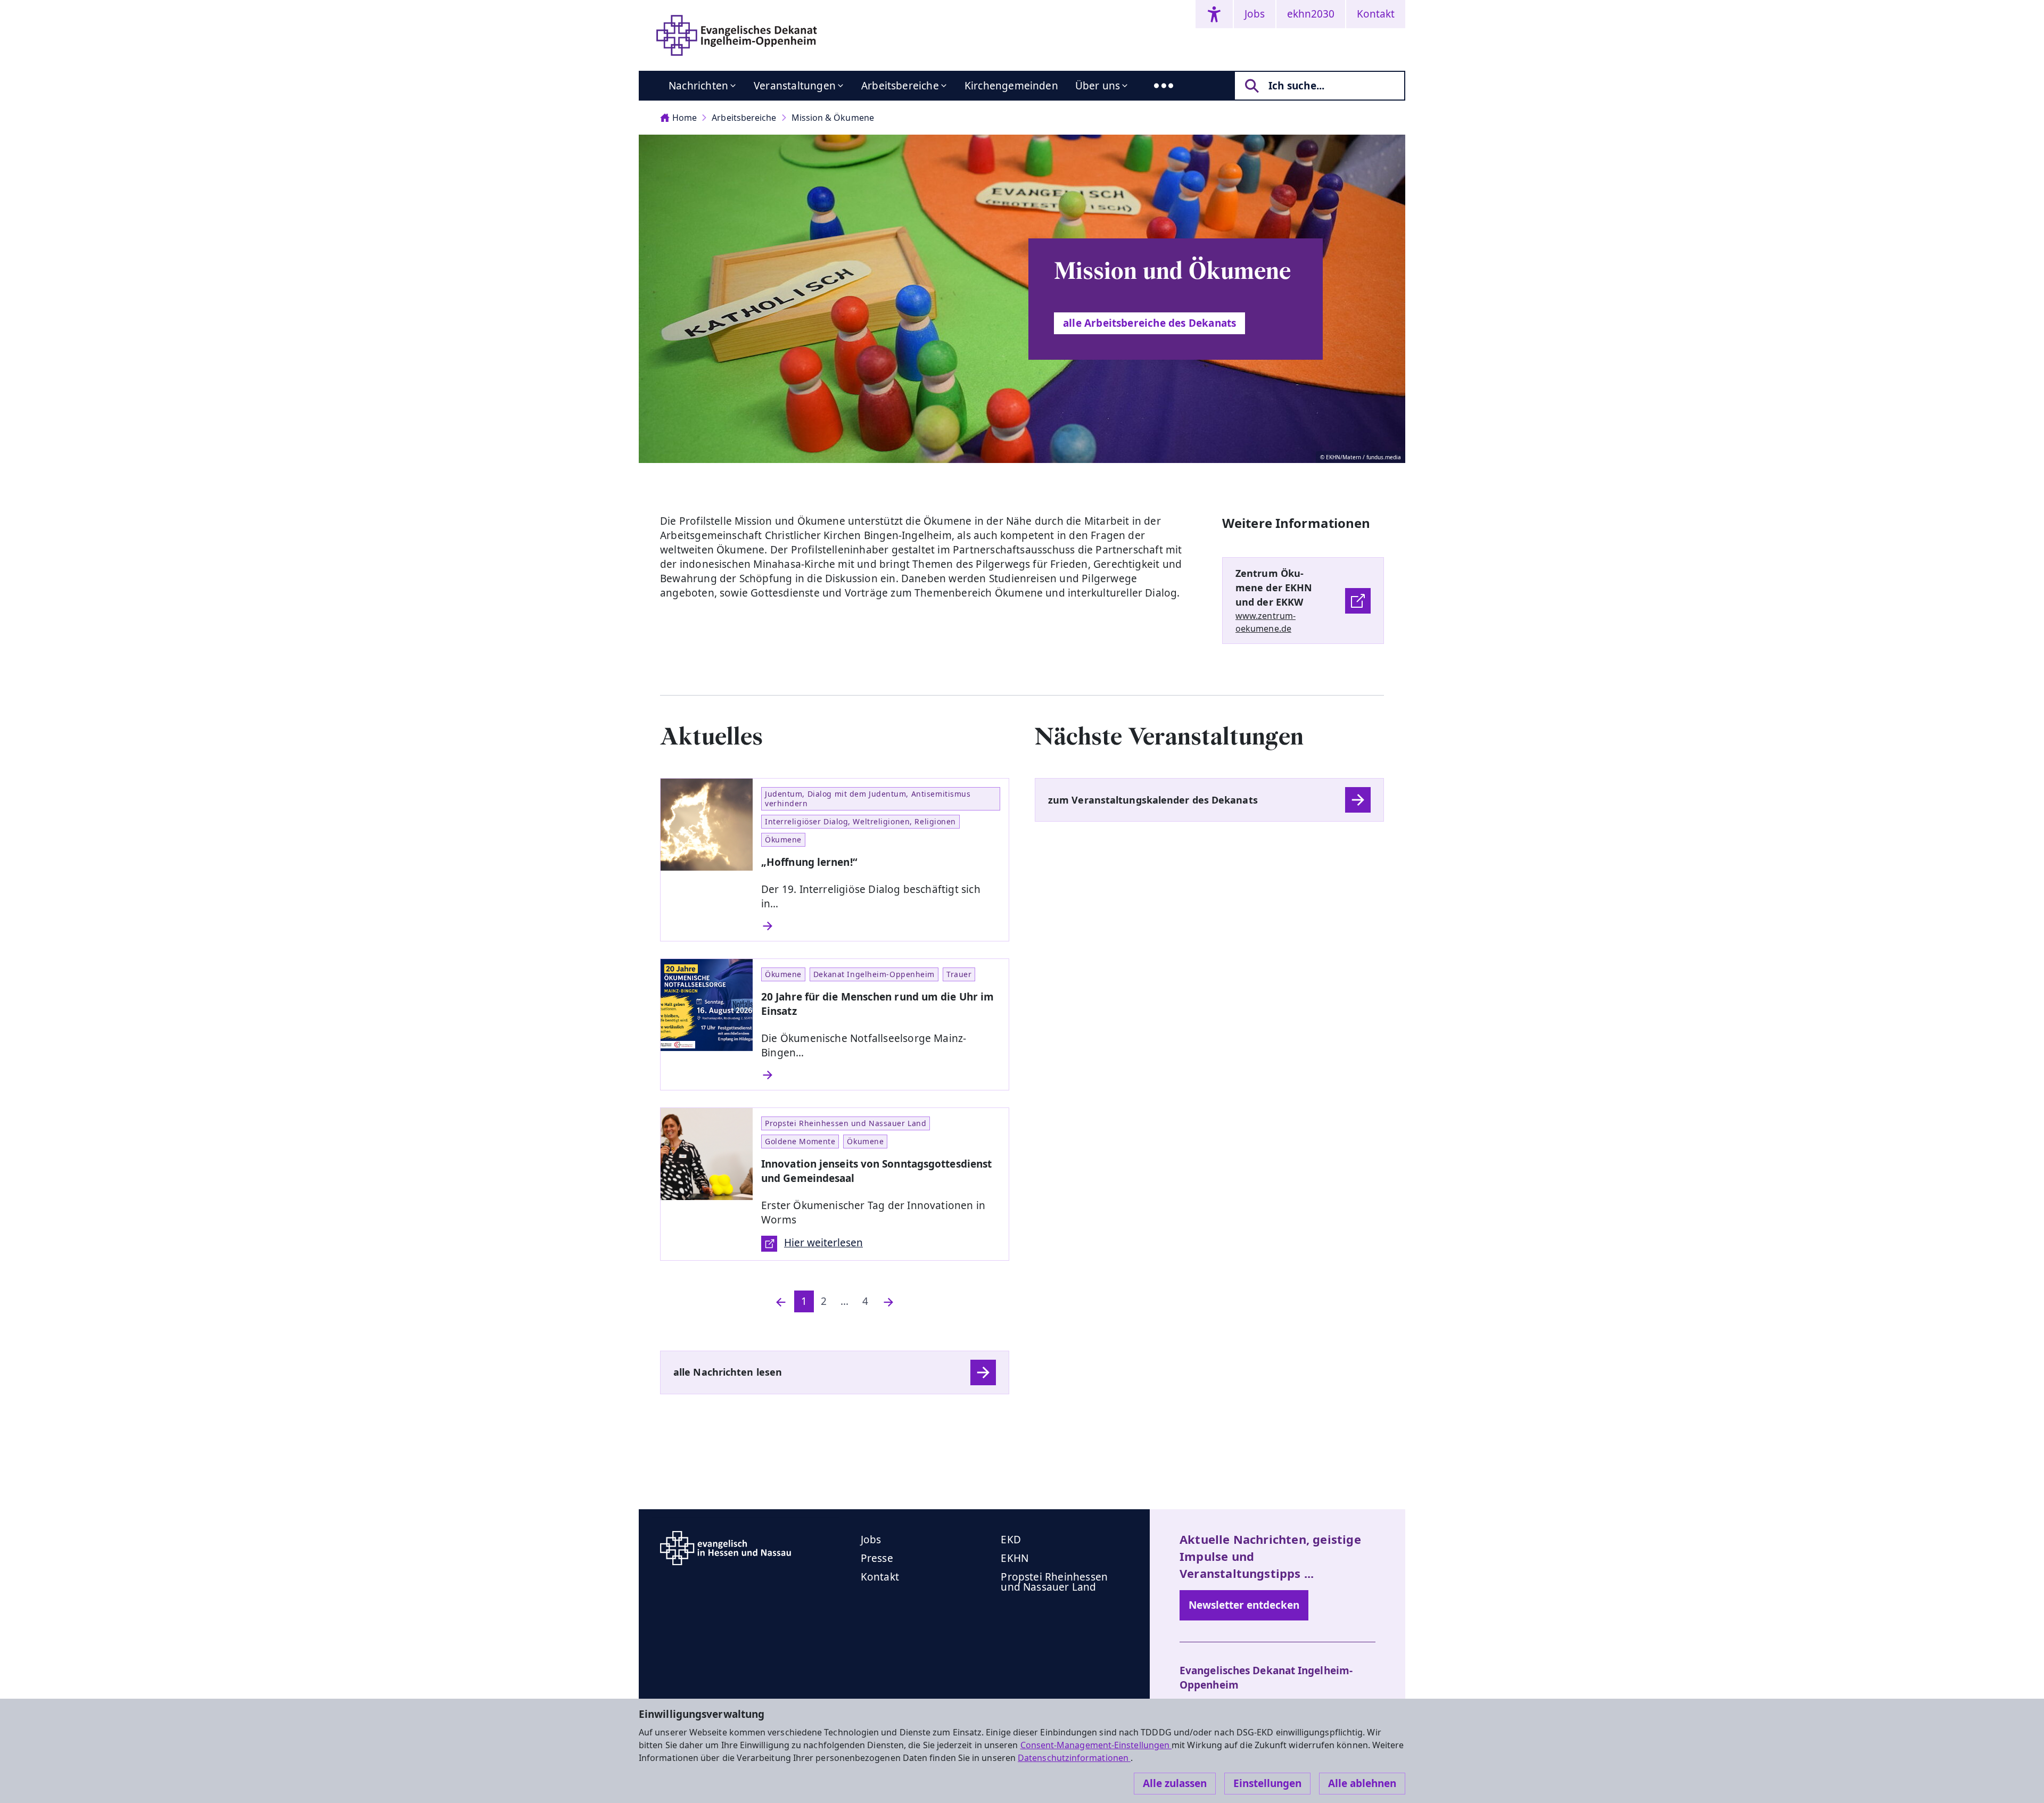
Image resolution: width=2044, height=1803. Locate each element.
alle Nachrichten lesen (728, 1372)
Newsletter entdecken (1244, 1605)
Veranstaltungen (795, 86)
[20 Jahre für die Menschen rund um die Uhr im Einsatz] (881, 1075)
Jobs (1255, 14)
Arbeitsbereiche (900, 86)
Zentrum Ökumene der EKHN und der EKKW (1274, 588)
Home (685, 118)
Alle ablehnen (1362, 1783)
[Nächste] (888, 1301)
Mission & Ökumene (833, 118)
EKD (1011, 1540)
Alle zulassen (1175, 1783)
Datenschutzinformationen (1074, 1758)
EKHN (1015, 1558)
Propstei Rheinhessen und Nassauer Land (1054, 1582)
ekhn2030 (1311, 14)
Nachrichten (698, 86)
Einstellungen (1267, 1783)
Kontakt (1376, 14)
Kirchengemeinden (1011, 86)
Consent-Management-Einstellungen (1096, 1745)
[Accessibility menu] (1214, 14)
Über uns (1098, 86)
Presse (877, 1558)
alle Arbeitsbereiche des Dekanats (1149, 323)
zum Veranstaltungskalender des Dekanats (1153, 800)
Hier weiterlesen (823, 1243)
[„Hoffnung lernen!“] (881, 926)
